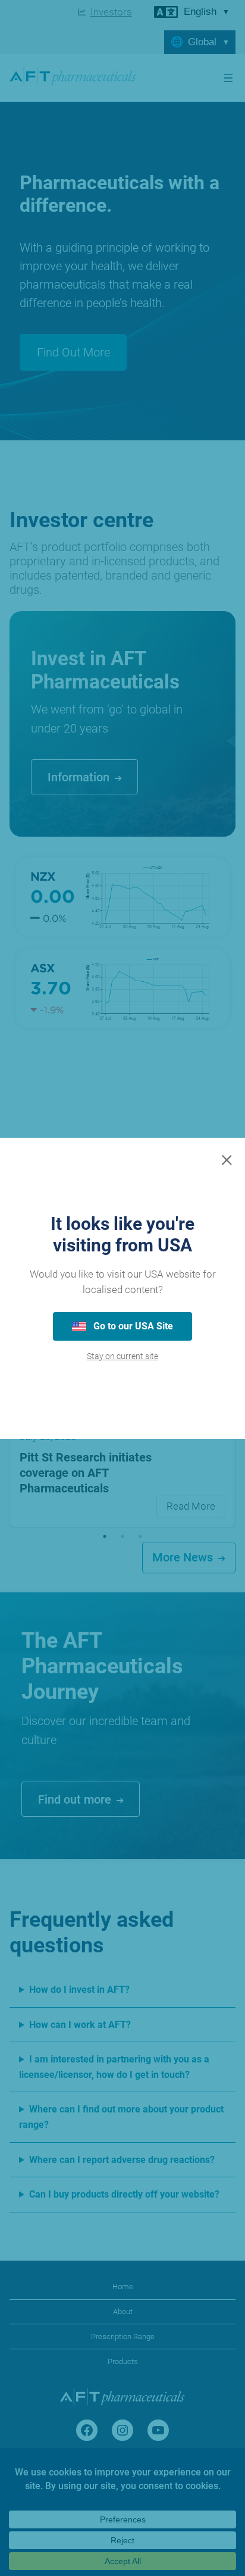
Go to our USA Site (132, 1326)
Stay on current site (122, 1356)
